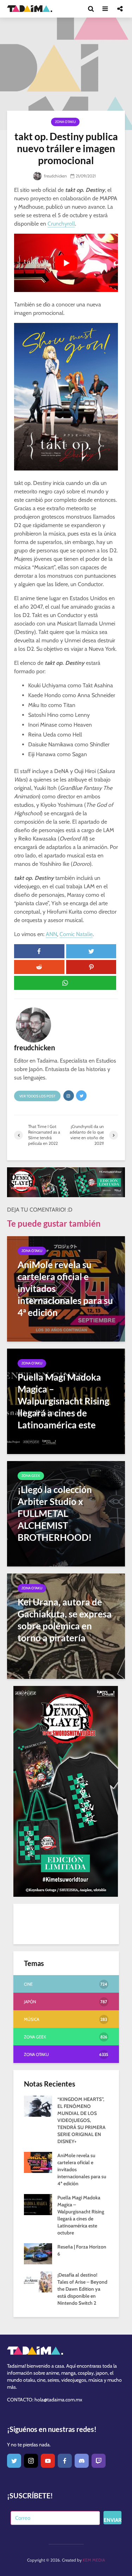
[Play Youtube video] (66, 263)
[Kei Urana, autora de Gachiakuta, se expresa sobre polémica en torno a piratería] (66, 1626)
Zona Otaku (65, 122)
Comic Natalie (76, 934)
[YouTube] (48, 2461)
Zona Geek (31, 1476)
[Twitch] (99, 2461)
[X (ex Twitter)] (14, 2461)
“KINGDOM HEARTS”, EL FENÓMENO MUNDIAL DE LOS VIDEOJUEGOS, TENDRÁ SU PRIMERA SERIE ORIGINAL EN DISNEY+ (81, 2120)
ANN (51, 934)
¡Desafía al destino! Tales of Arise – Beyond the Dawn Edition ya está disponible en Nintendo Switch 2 (82, 2289)
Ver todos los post (37, 1096)
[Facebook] (65, 2461)
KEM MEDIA (94, 2560)
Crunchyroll (61, 224)
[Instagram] (31, 2461)
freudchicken (55, 176)
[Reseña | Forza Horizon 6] (38, 2253)
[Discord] (82, 2461)
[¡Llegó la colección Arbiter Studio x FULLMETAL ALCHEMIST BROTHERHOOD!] (66, 1513)
